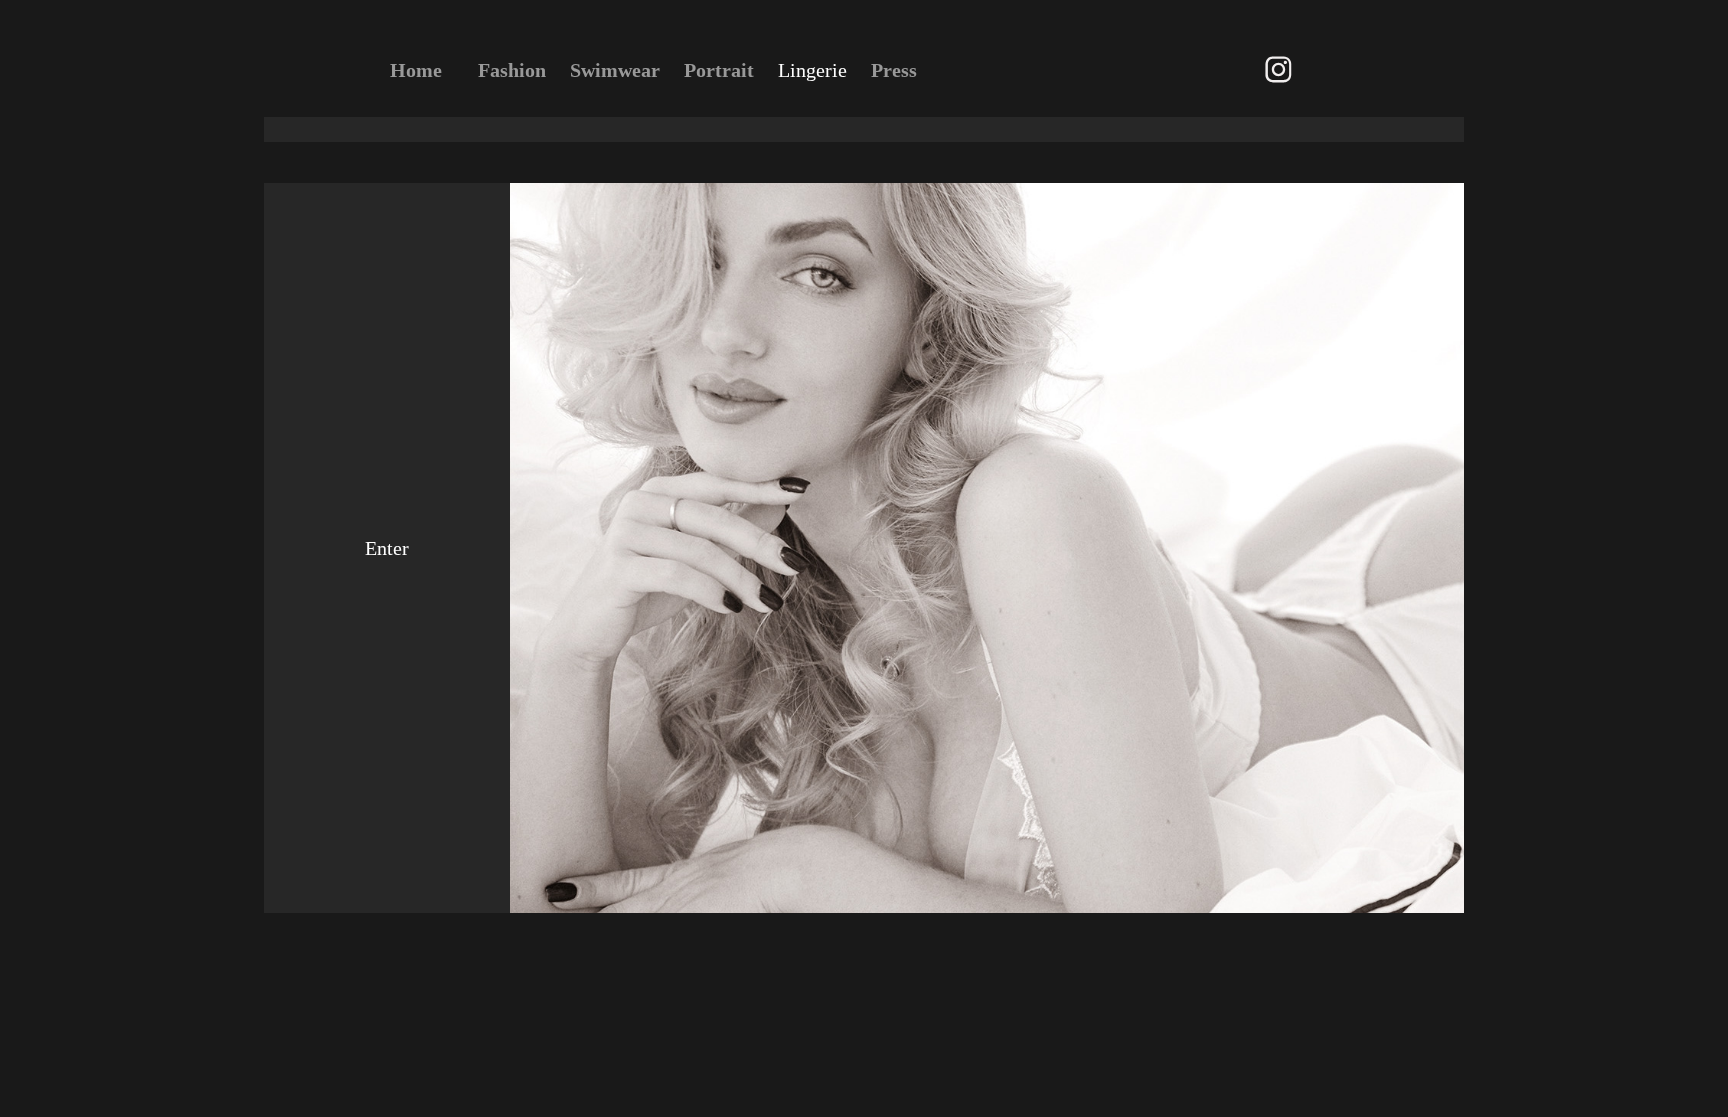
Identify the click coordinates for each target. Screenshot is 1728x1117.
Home (416, 70)
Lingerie (812, 70)
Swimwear (615, 70)
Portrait (719, 70)
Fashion (512, 70)
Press (894, 70)
